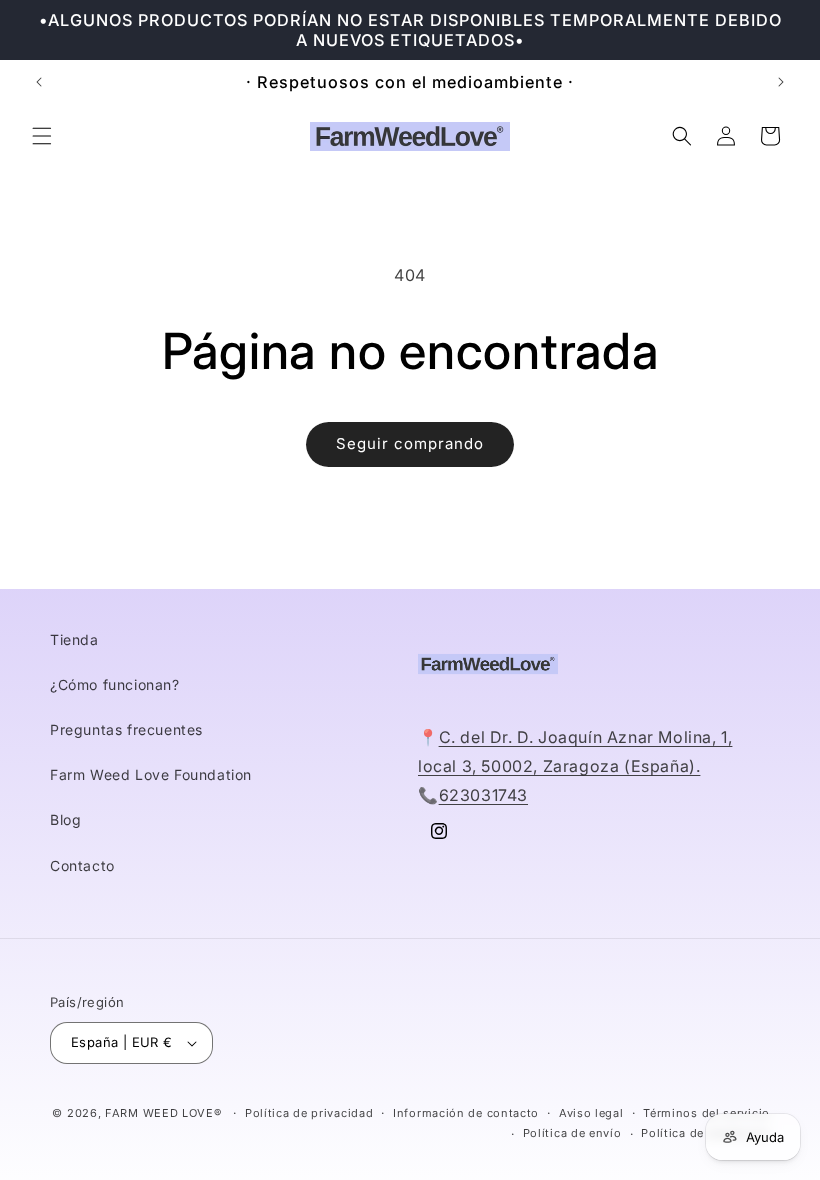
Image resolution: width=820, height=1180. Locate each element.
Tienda (74, 639)
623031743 (483, 795)
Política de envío (572, 1133)
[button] (42, 136)
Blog (65, 819)
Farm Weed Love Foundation (151, 774)
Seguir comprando (410, 443)
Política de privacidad (309, 1113)
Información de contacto (466, 1113)
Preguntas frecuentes (126, 729)
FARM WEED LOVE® (163, 1113)
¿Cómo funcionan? (115, 684)
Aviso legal (591, 1113)
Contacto (82, 865)
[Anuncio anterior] (39, 82)
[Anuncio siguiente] (781, 82)
